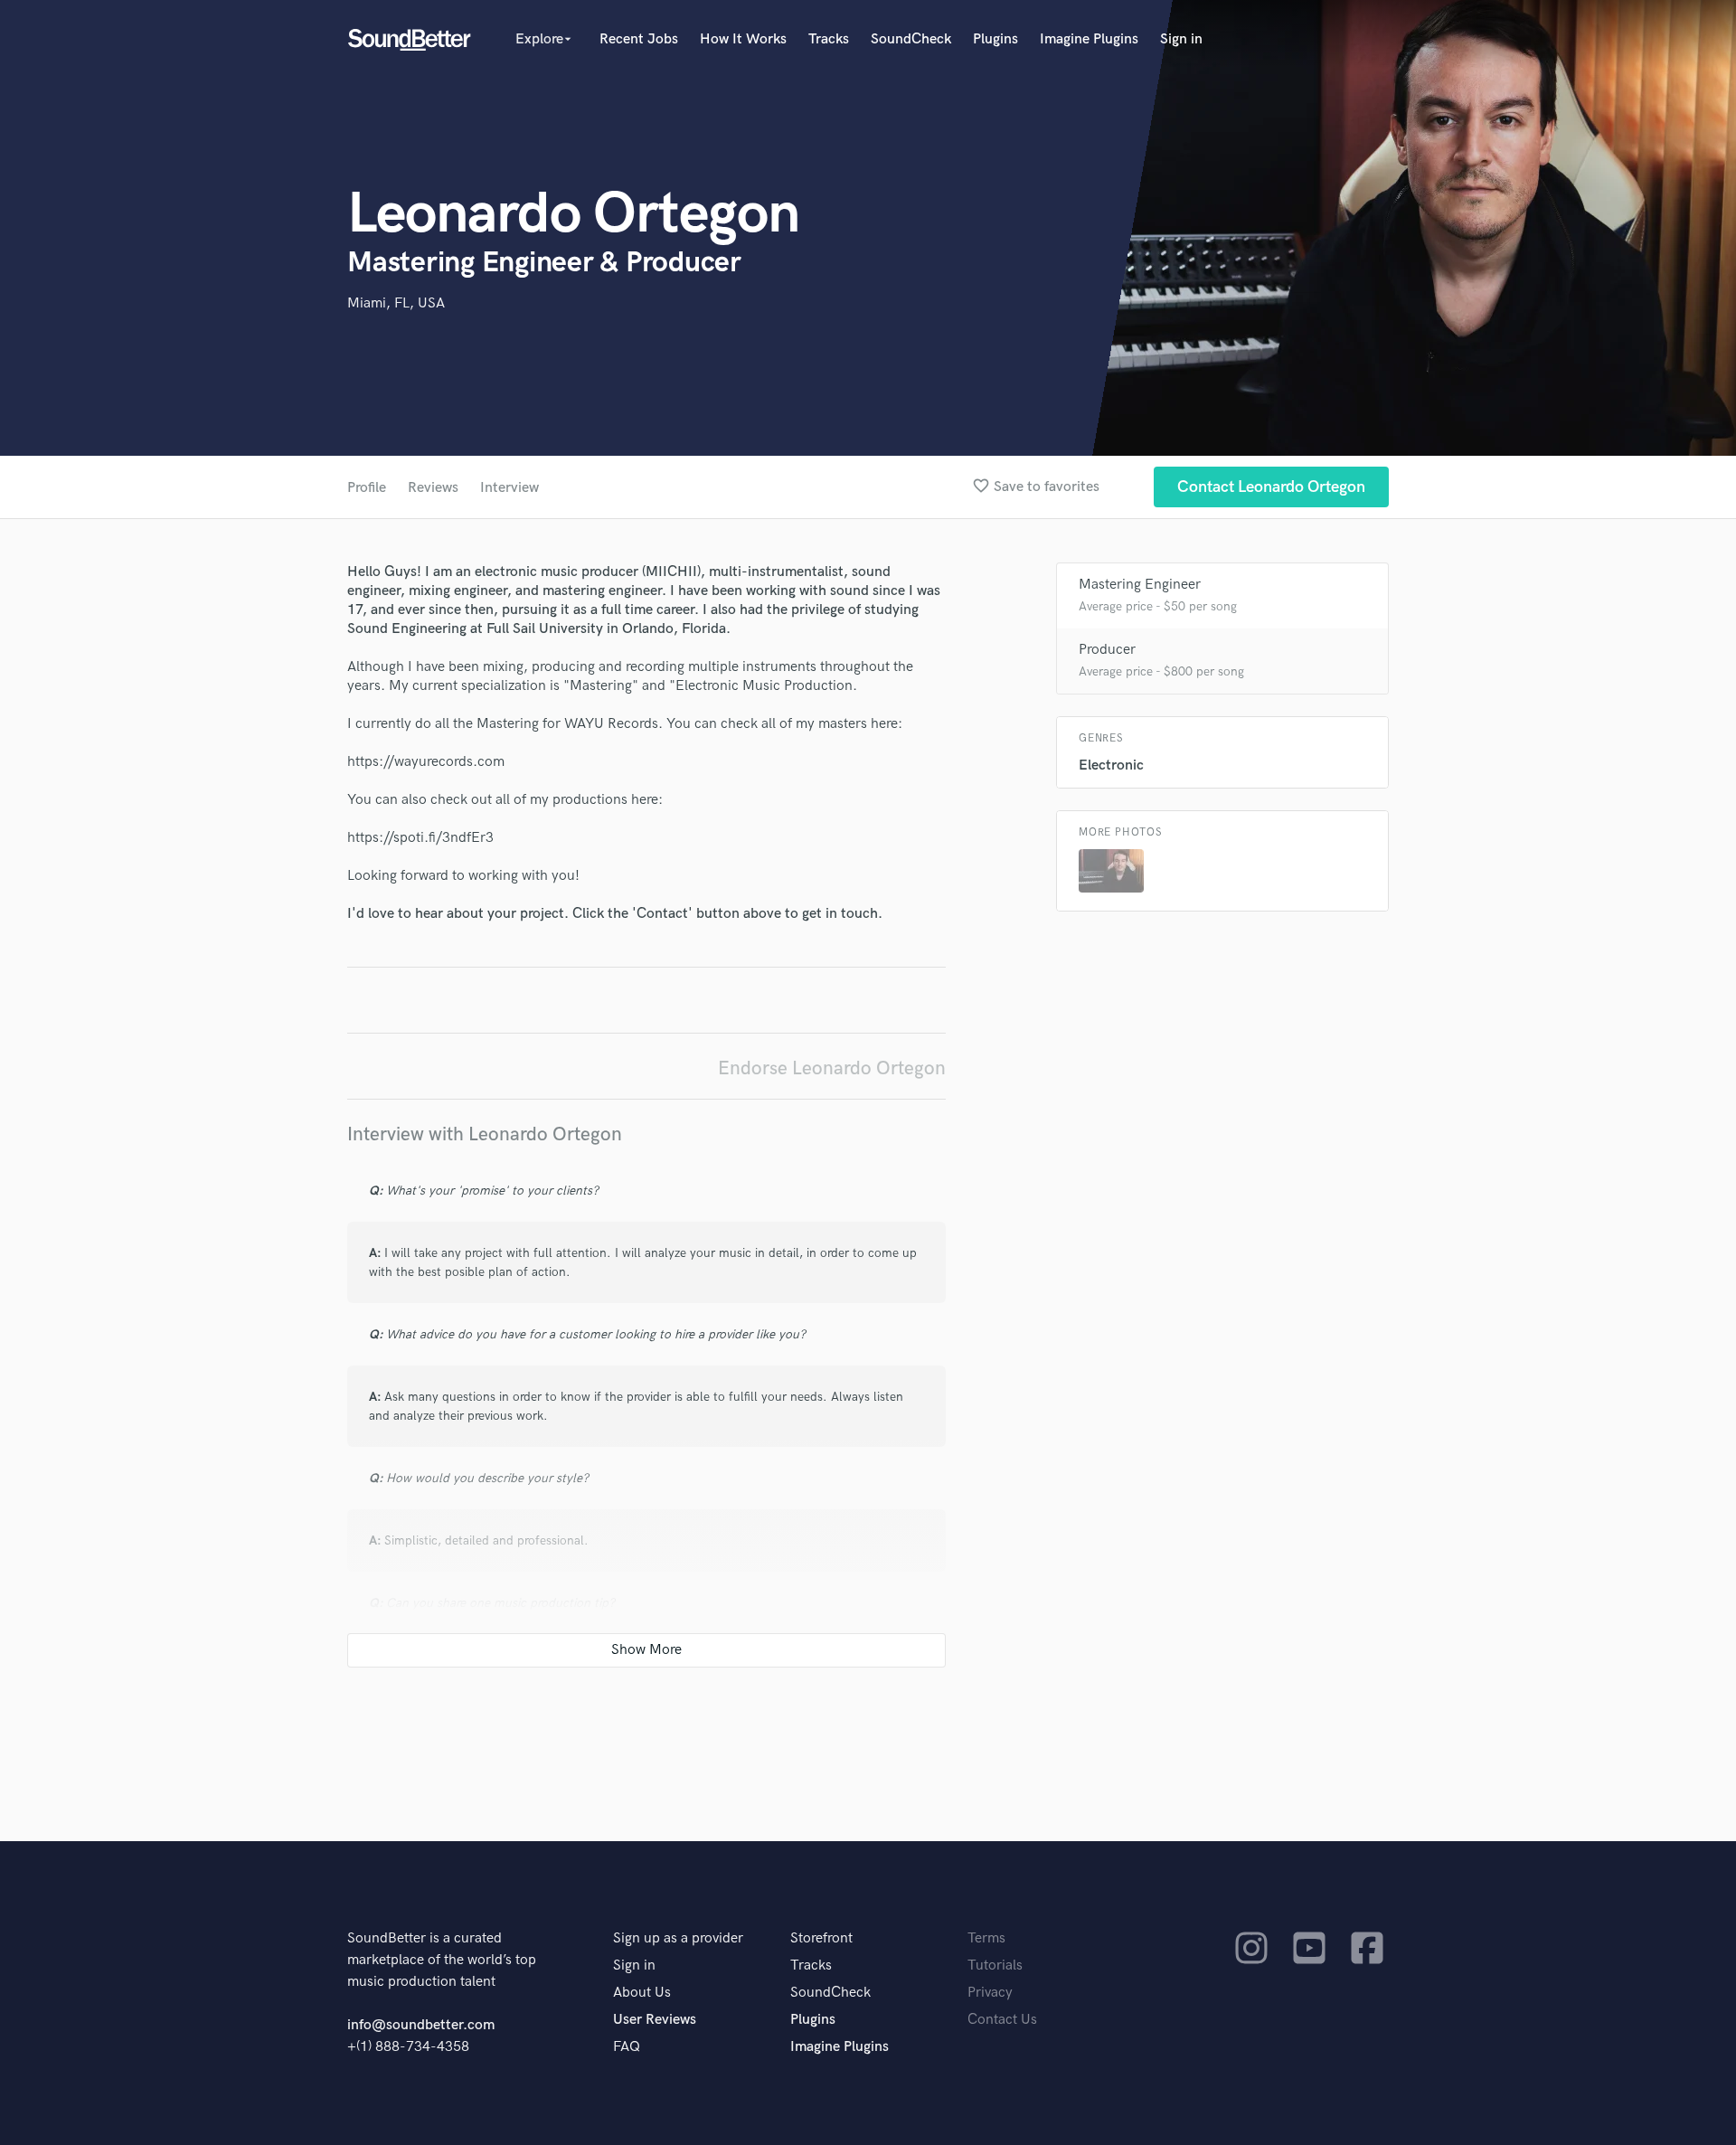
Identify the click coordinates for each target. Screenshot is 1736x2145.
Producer (1107, 650)
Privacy (990, 1993)
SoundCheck (911, 39)
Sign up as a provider (678, 1938)
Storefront (821, 1938)
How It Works (743, 39)
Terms (986, 1938)
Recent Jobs (639, 39)
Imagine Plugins (1089, 39)
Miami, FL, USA (396, 303)
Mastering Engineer (1140, 585)
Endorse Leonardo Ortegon (832, 1068)
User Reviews (655, 2020)
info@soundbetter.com (421, 2025)
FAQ (627, 2047)
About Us (642, 1993)
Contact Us (1002, 2020)
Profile (367, 488)
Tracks (829, 39)
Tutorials (995, 1965)
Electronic (1111, 765)
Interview (509, 488)
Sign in (1181, 39)
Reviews (433, 488)
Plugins (995, 39)
